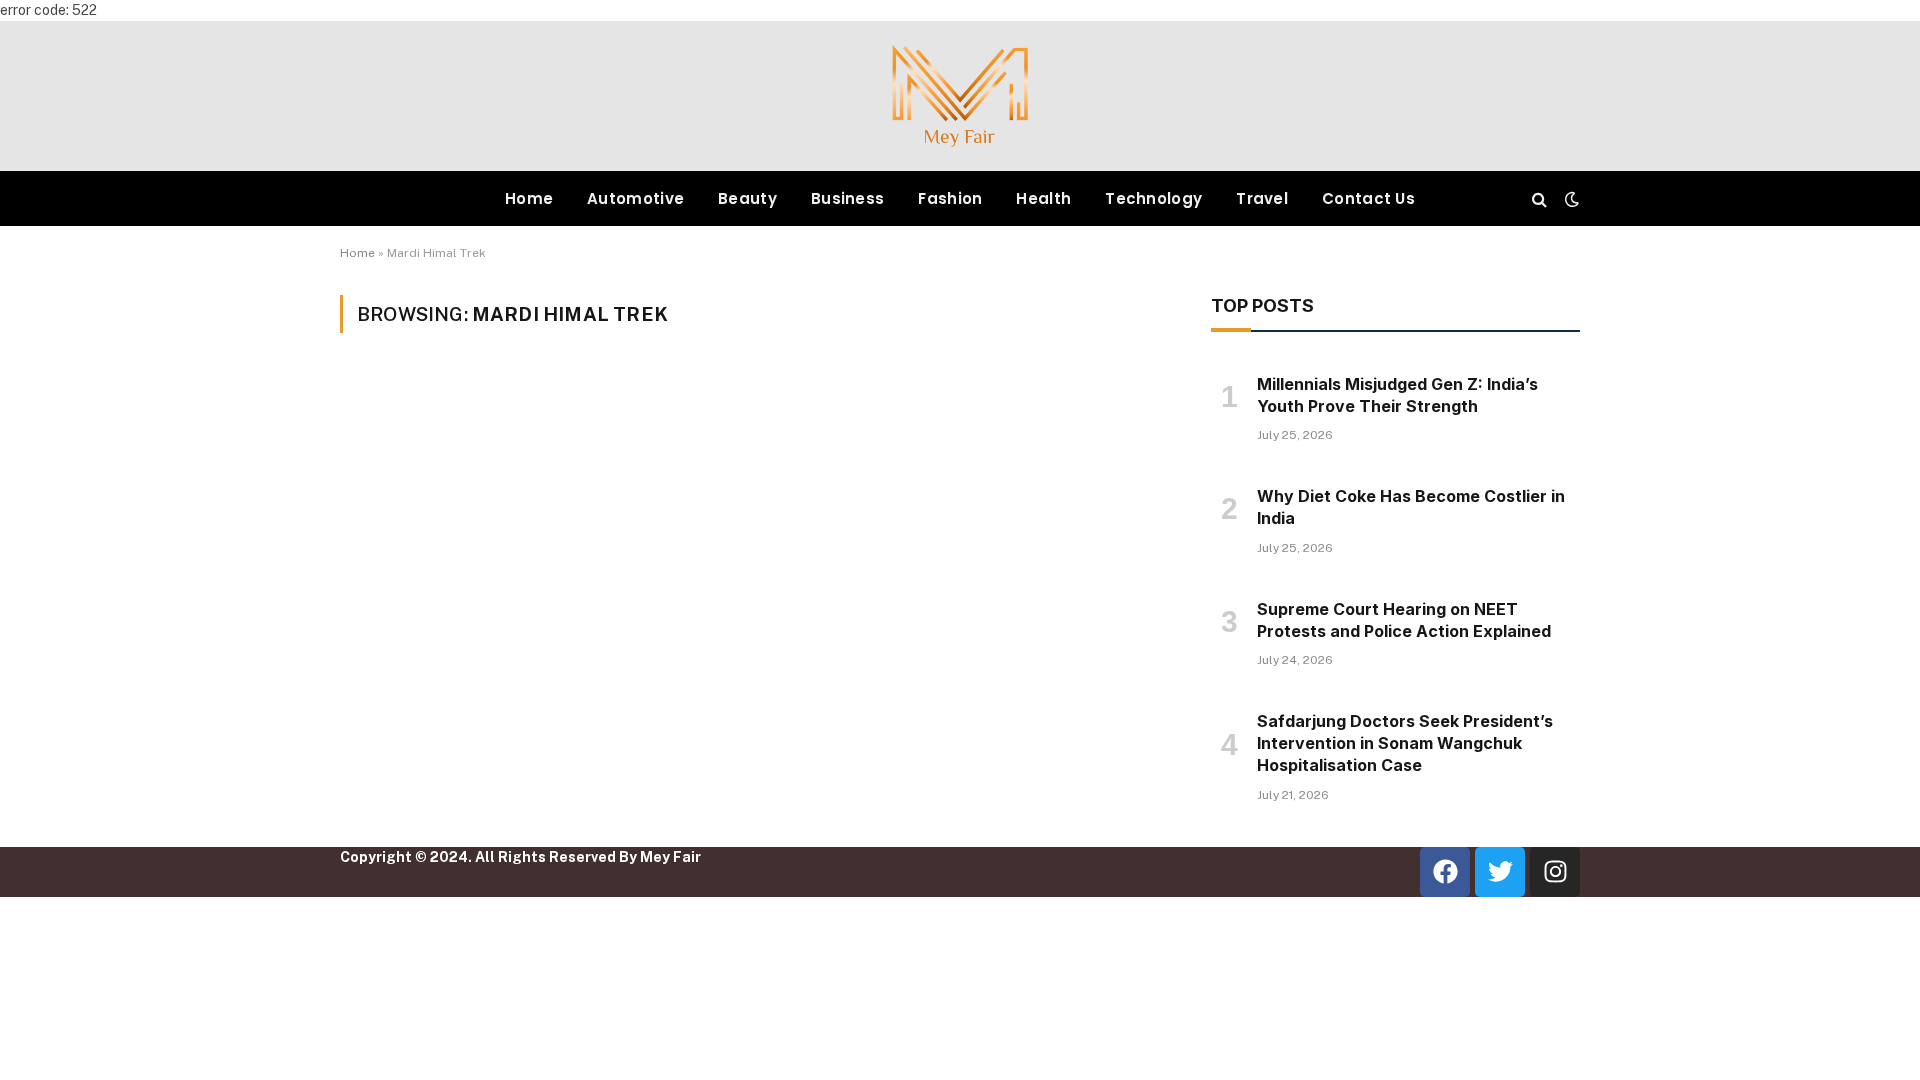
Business (847, 198)
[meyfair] (960, 96)
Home (529, 198)
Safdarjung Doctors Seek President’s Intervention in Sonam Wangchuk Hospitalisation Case (1405, 743)
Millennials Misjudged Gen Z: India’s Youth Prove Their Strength (1397, 395)
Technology (1153, 198)
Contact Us (1368, 198)
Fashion (950, 198)
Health (1043, 198)
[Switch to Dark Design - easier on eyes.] (1570, 199)
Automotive (635, 198)
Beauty (747, 198)
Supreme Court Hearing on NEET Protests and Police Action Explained (1404, 620)
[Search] (1539, 198)
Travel (1262, 198)
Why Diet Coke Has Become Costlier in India (1411, 507)
